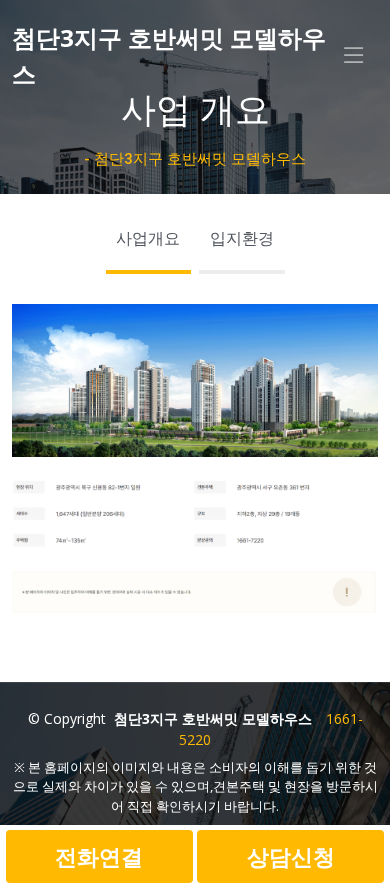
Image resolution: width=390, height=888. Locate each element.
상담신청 (291, 856)
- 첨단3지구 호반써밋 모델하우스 (195, 159)
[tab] (149, 244)
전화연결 (99, 856)
